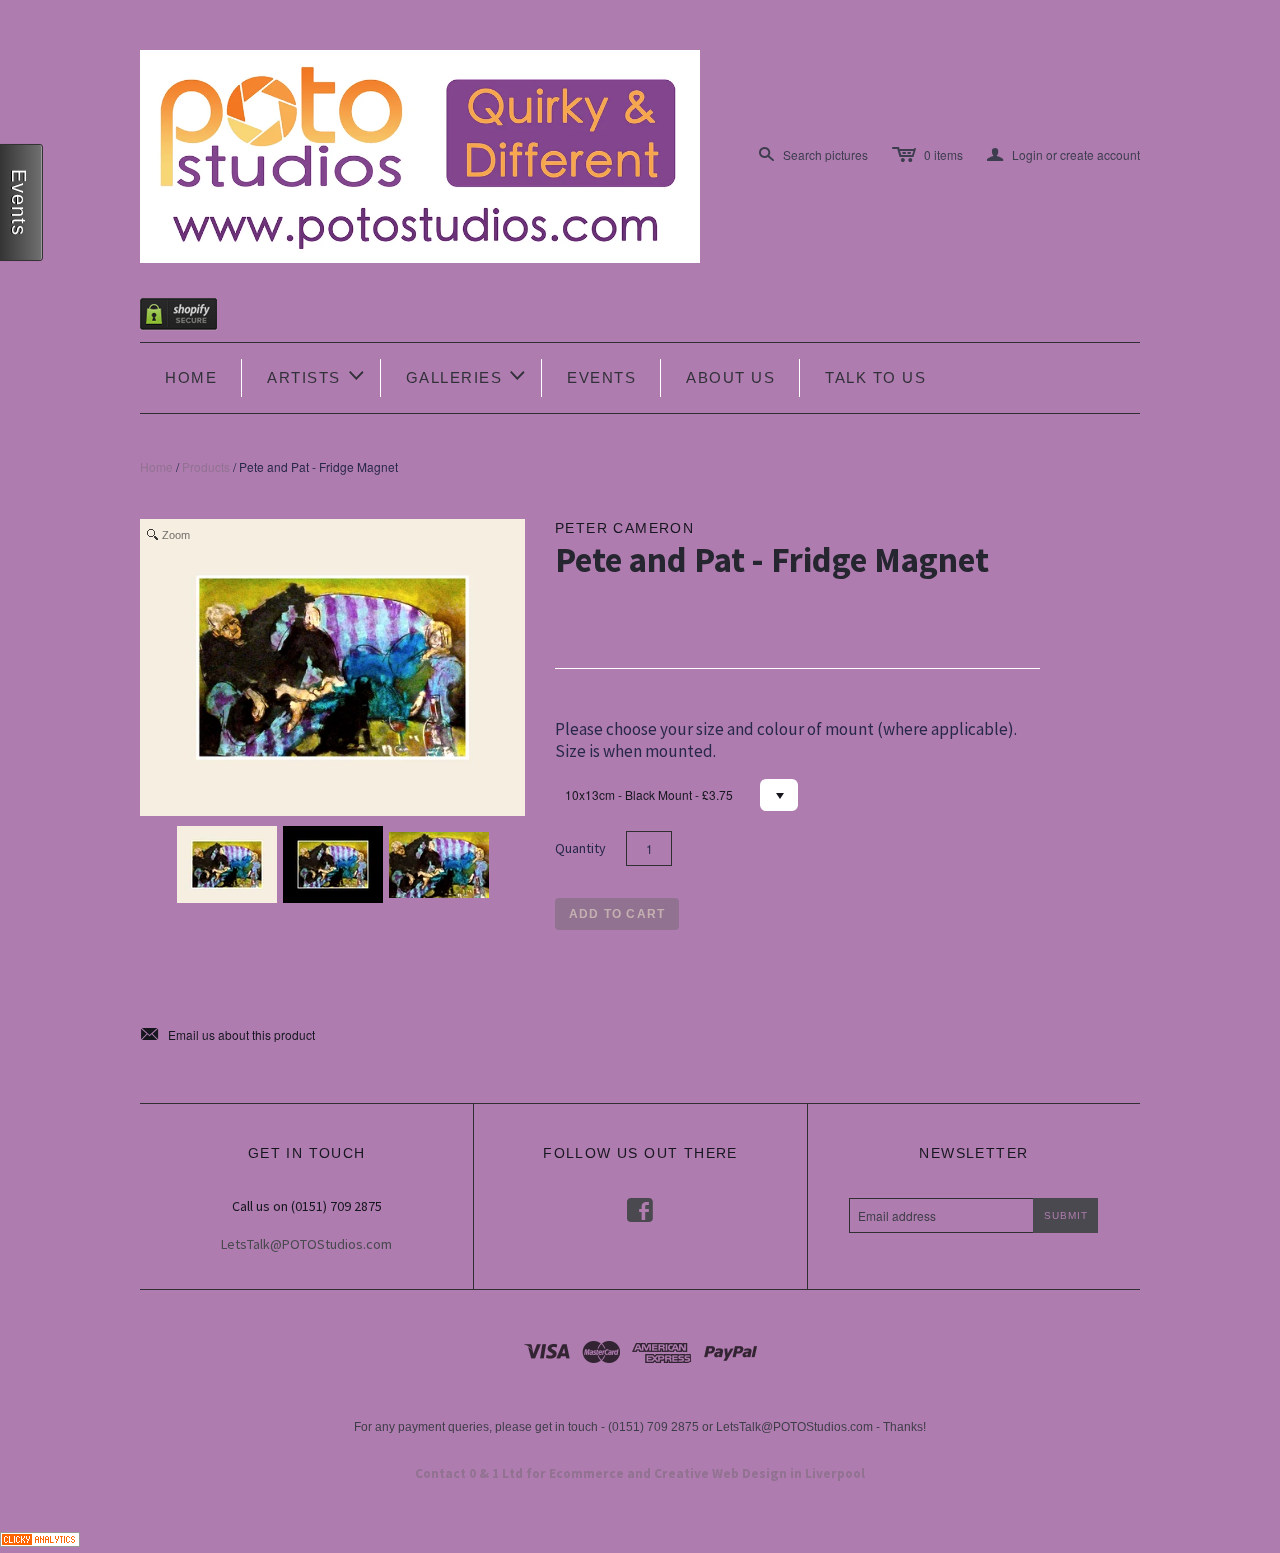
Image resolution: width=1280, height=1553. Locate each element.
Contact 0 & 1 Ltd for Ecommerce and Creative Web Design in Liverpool (640, 1473)
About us (730, 377)
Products (206, 466)
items (943, 154)
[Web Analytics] (40, 1537)
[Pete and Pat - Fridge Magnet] (227, 864)
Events (601, 377)
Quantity (580, 848)
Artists (317, 375)
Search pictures (825, 154)
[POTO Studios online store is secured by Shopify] (191, 317)
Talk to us (875, 377)
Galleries (467, 375)
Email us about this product (227, 1035)
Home (191, 377)
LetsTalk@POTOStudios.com (306, 1244)
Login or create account (1063, 155)
